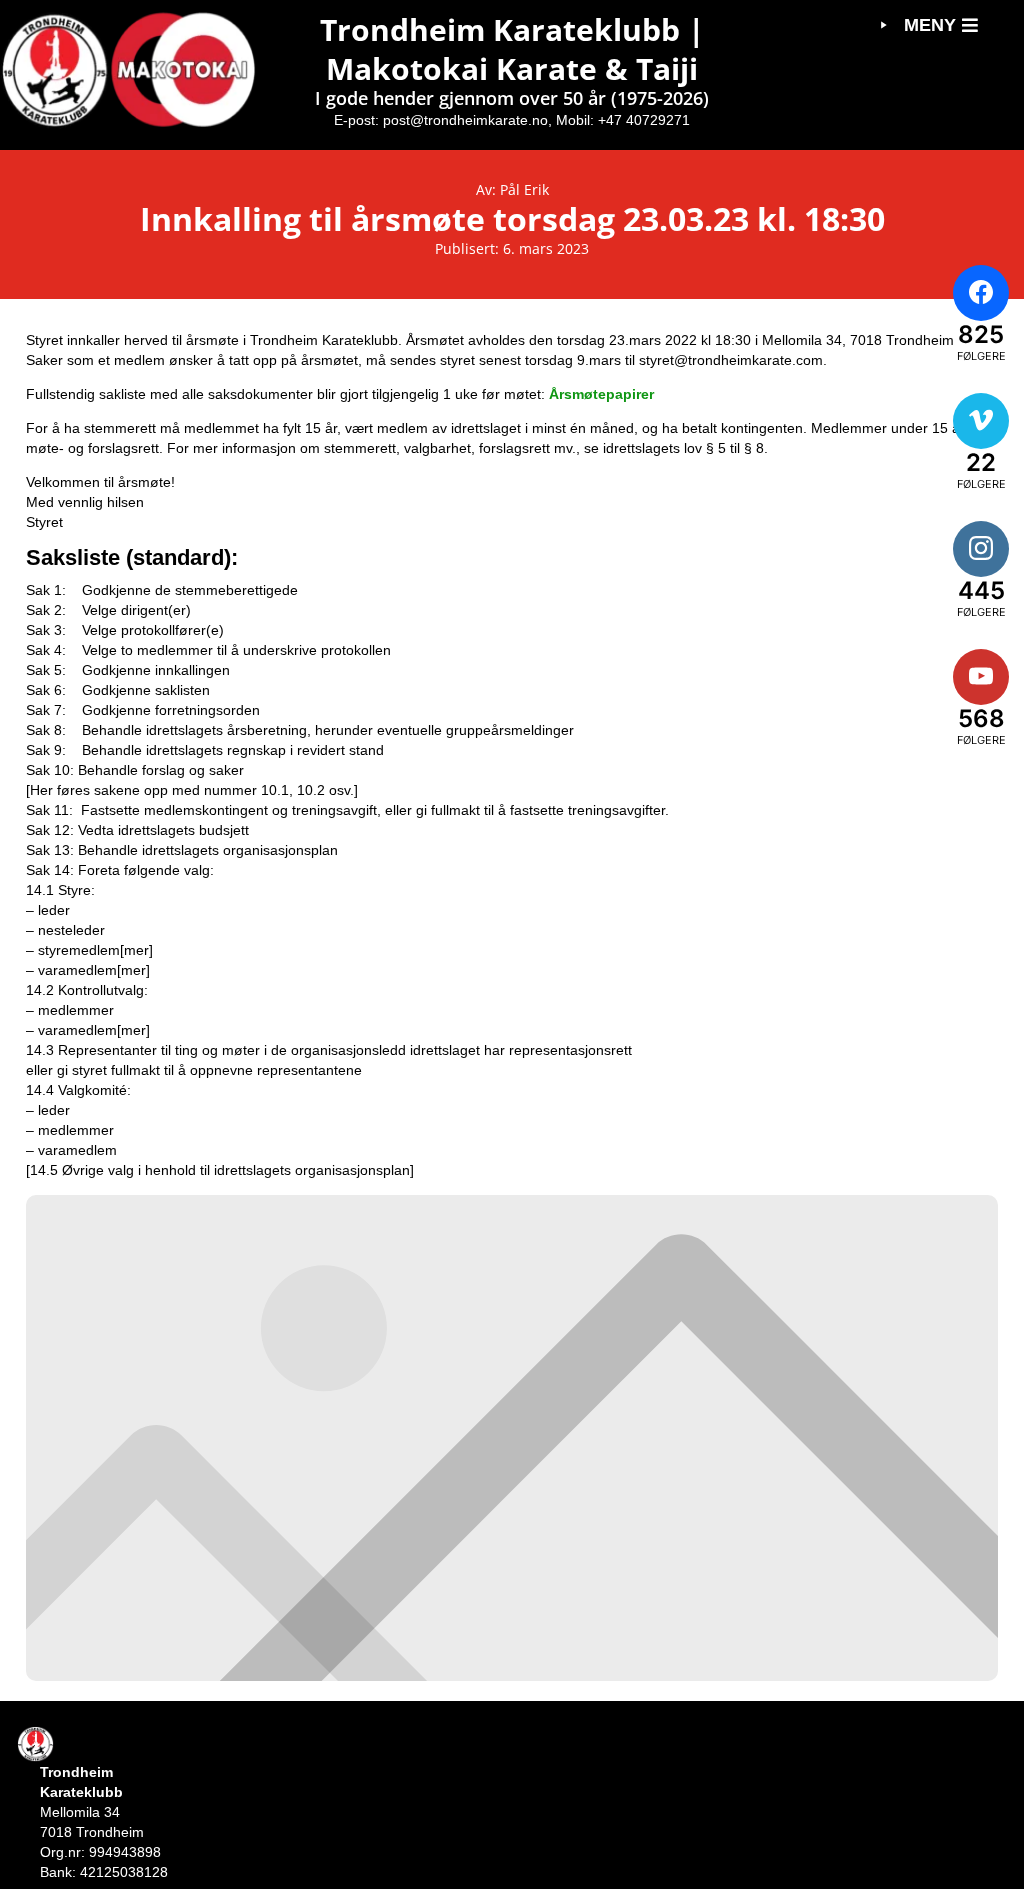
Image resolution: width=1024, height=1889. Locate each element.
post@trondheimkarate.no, (467, 120)
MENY (930, 25)
